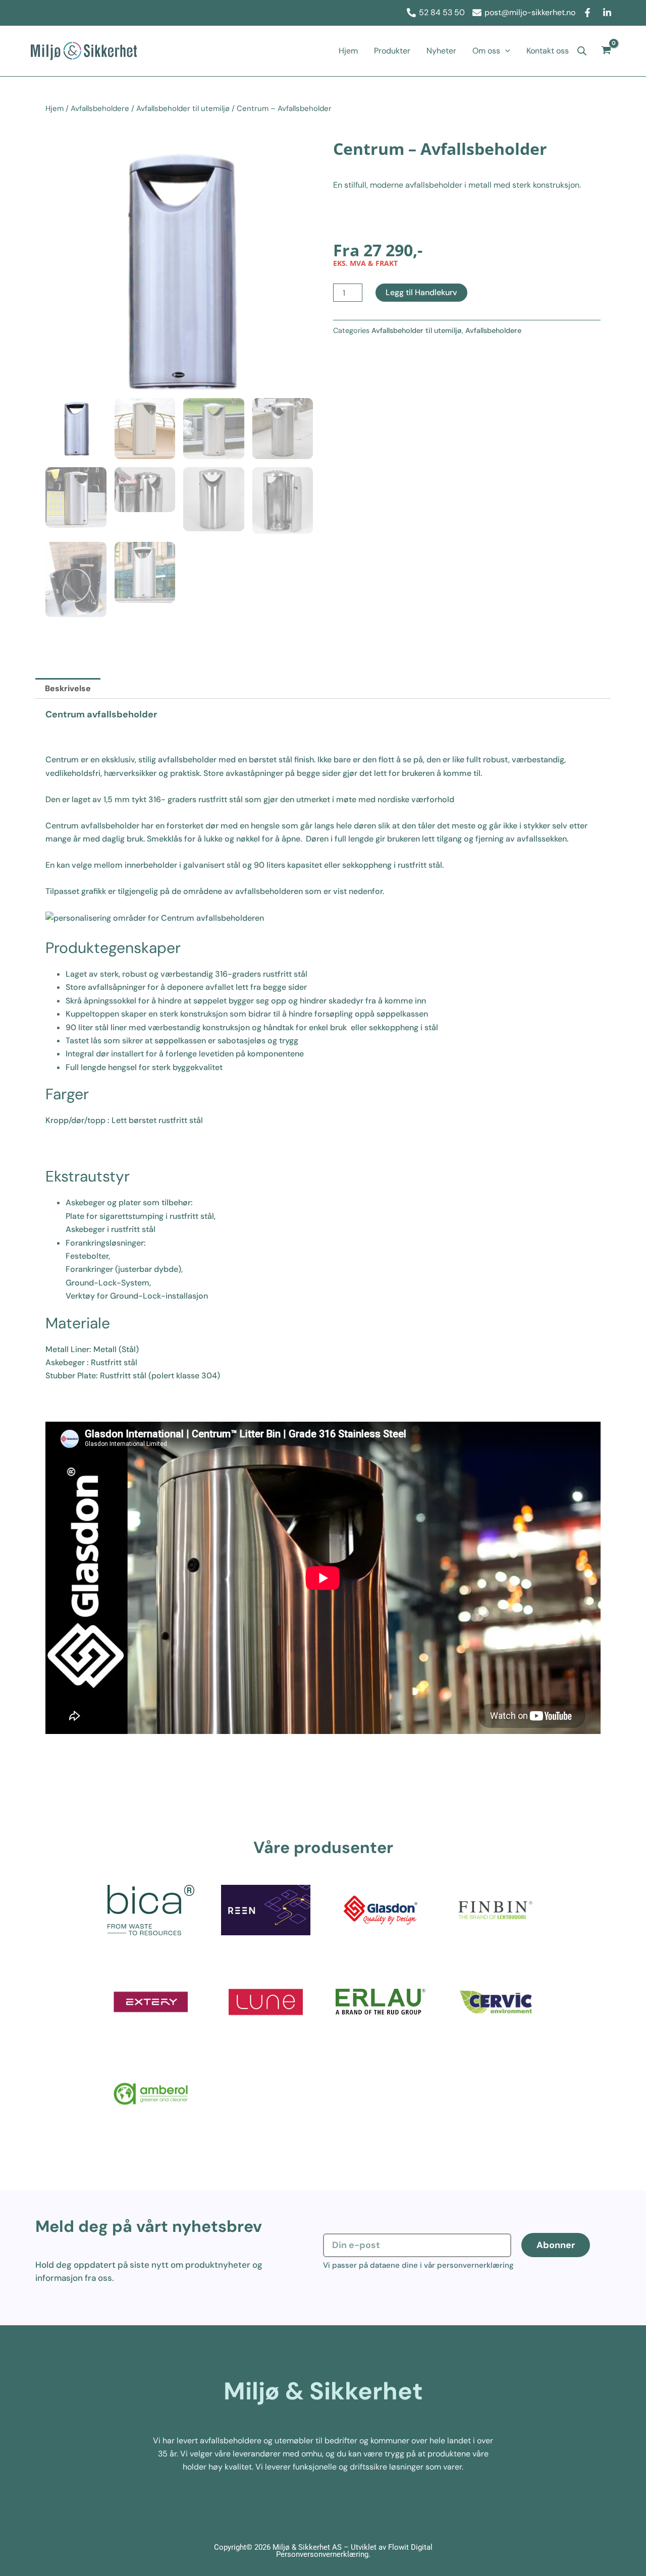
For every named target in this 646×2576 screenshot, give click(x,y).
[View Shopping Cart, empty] (606, 51)
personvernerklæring (475, 2265)
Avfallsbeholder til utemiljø (183, 108)
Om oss (486, 51)
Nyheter (441, 51)
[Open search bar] (582, 51)
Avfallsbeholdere (100, 108)
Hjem (348, 51)
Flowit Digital (410, 2547)
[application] (505, 51)
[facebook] (589, 13)
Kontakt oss (548, 51)
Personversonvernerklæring (322, 2554)
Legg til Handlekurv (421, 292)
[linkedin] (609, 13)
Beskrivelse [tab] (68, 688)
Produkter (392, 51)
